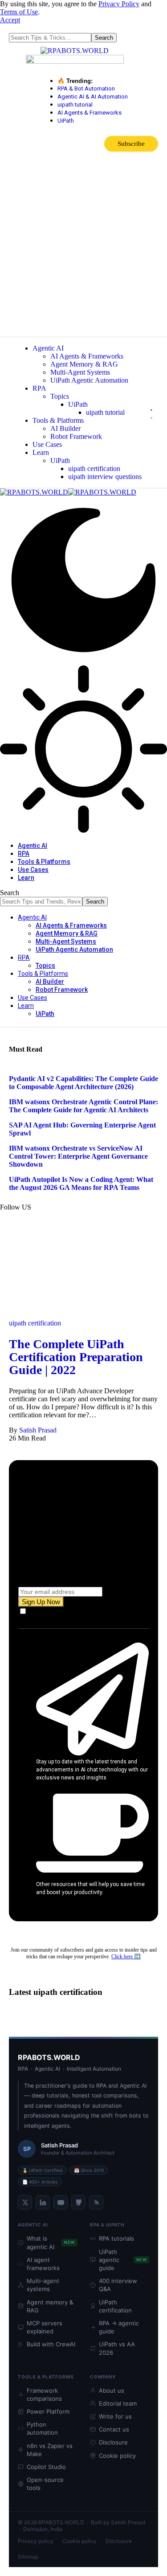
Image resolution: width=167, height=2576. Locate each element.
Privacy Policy (119, 4)
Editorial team (118, 2403)
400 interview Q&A (118, 2285)
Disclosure (113, 2442)
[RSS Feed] (96, 2202)
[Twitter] (25, 2202)
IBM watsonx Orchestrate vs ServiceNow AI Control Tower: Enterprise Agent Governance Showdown (78, 1156)
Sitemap (28, 2557)
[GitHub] (78, 2202)
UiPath (66, 121)
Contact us (114, 2429)
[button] (10, 20)
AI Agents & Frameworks (90, 113)
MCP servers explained (45, 2327)
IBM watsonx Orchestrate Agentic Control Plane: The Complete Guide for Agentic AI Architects (83, 1106)
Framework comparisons (44, 2394)
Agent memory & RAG (50, 2306)
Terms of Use (19, 12)
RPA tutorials (116, 2238)
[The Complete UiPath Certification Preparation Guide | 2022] (83, 1315)
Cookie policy (117, 2456)
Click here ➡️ (126, 1957)
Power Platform (48, 2411)
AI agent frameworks (43, 2264)
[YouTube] (61, 2202)
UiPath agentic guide (123, 2260)
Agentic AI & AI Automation (93, 97)
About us (112, 2390)
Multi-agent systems (43, 2285)
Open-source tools (45, 2484)
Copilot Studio (46, 2467)
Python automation (42, 2428)
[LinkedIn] (43, 2202)
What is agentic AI (51, 2242)
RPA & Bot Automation (86, 89)
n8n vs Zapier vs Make (50, 2450)
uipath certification (35, 1323)
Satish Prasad (38, 1430)
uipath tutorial (75, 105)
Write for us (115, 2416)
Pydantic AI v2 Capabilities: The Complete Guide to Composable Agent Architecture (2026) (83, 1083)
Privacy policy (36, 2541)
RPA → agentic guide (119, 2327)
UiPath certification (115, 2306)
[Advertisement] (83, 249)
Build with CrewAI (51, 2344)
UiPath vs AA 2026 (117, 2348)
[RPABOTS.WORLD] (68, 492)
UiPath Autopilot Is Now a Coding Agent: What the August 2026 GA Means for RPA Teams (81, 1183)
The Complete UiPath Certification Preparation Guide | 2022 (76, 1357)
